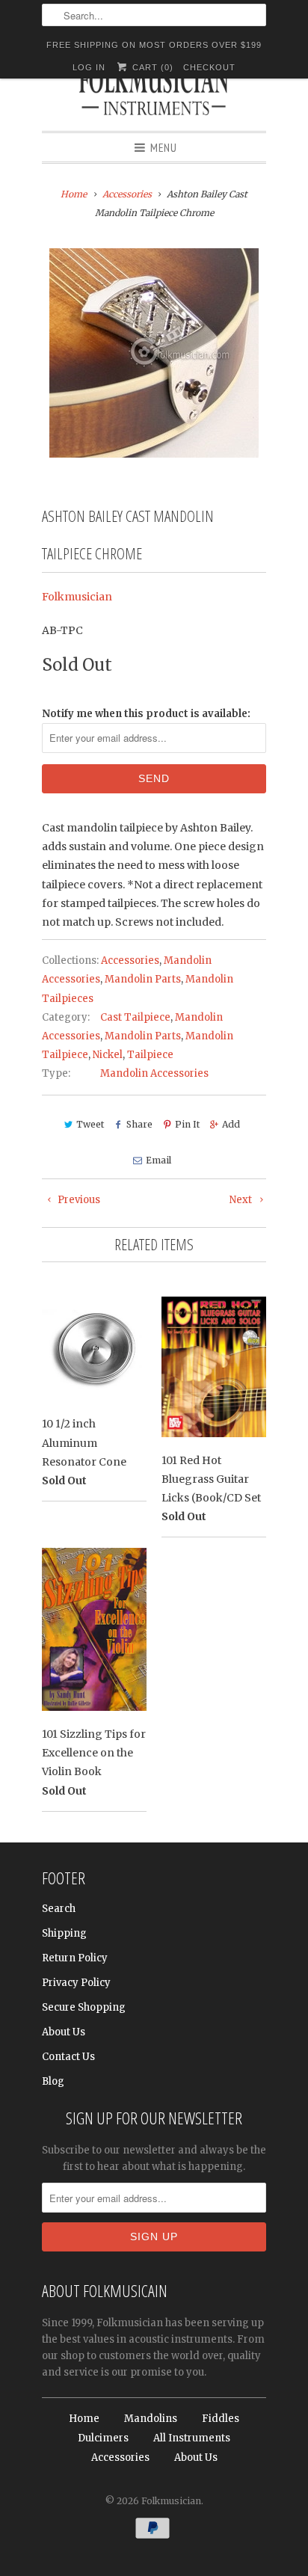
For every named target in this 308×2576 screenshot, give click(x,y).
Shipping (64, 1933)
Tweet (90, 1124)
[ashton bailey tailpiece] (154, 353)
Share (139, 1124)
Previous (78, 1200)
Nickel (108, 1055)
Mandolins (151, 2419)
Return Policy (75, 1958)
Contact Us (68, 2057)
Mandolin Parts (143, 979)
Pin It (187, 1124)
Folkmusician (77, 597)
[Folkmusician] (154, 93)
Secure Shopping (84, 2007)
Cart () (151, 67)
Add (231, 1124)
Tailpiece (150, 1055)
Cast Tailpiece (135, 1017)
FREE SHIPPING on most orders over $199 (154, 45)
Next (242, 1200)
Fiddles (221, 2419)
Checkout (209, 67)
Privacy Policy (76, 1983)
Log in (89, 67)
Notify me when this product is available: (146, 714)
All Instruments (192, 2438)
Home (84, 2419)
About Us (64, 2032)
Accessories (130, 960)
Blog (53, 2081)
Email (158, 1160)
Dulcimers (103, 2438)
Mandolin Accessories (154, 1073)
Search (59, 1909)
